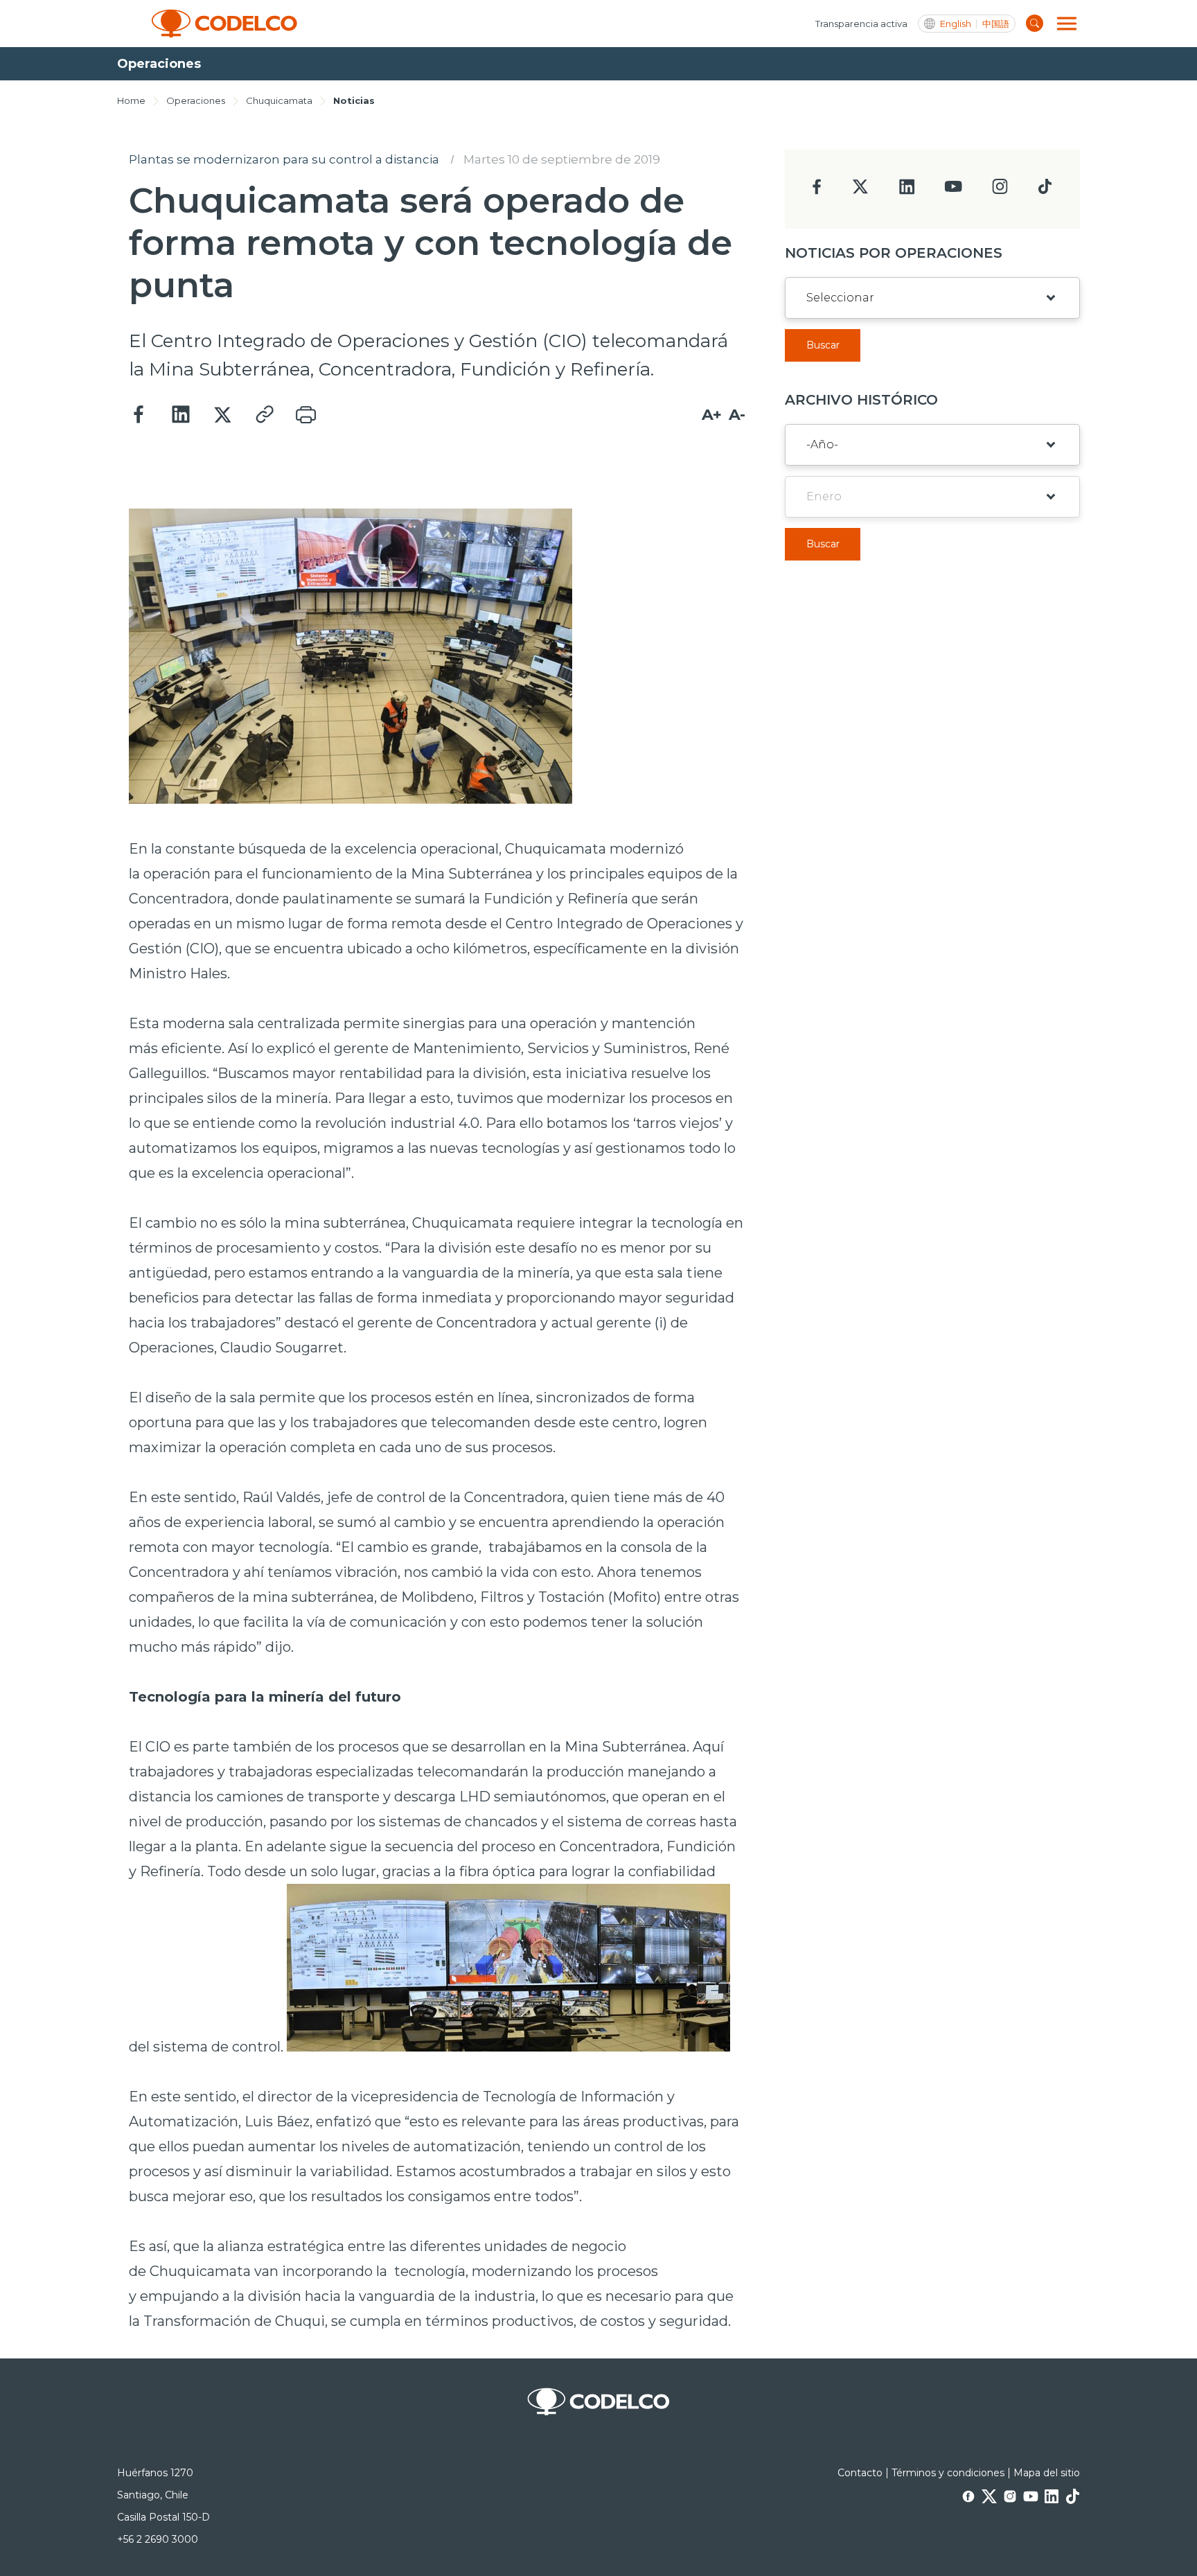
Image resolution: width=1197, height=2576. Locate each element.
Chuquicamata (279, 100)
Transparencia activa (861, 24)
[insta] (1000, 190)
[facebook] (817, 191)
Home (131, 100)
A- (737, 415)
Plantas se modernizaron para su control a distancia (284, 159)
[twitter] (860, 192)
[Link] (264, 415)
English (956, 24)
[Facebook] (139, 415)
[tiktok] (1045, 190)
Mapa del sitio (1047, 2473)
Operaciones (196, 100)
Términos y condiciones (948, 2473)
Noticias (354, 100)
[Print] (305, 415)
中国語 (996, 24)
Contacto (860, 2473)
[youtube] (953, 191)
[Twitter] (222, 415)
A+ (712, 415)
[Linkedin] (181, 415)
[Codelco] (224, 24)
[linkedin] (907, 191)
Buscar (823, 345)
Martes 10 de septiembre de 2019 (562, 159)
